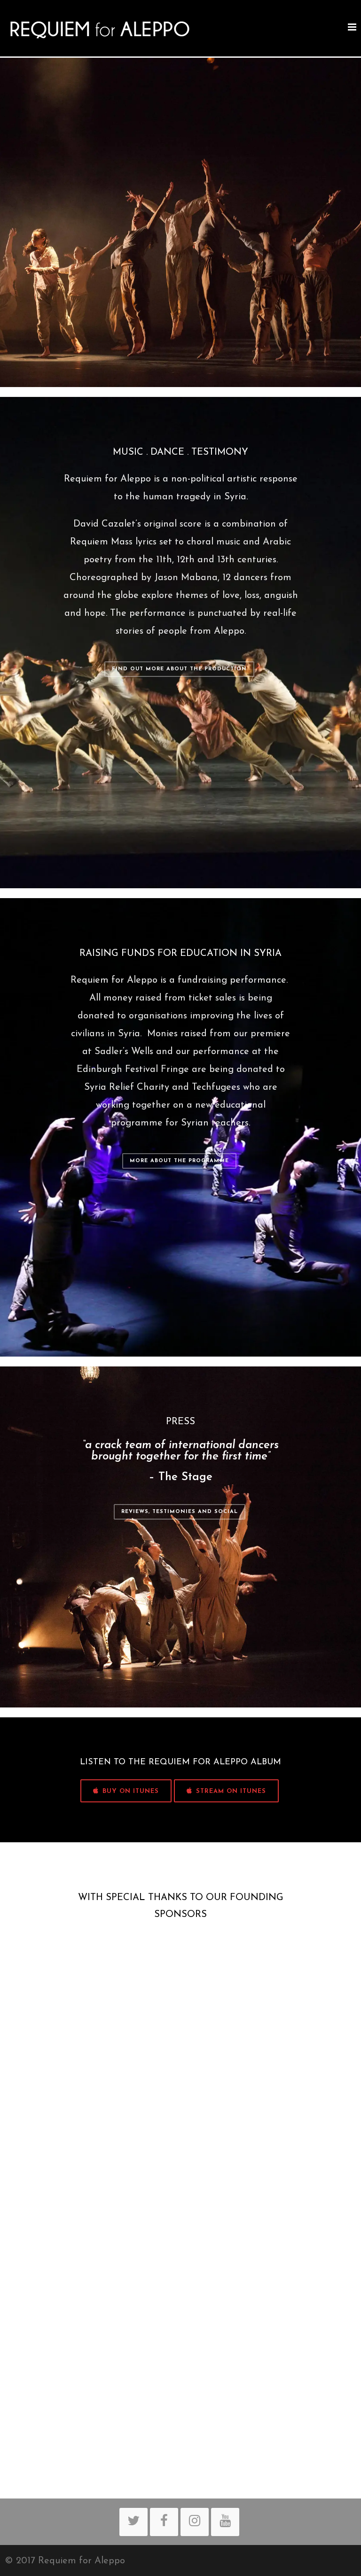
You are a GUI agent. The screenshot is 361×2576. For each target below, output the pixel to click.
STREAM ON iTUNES (231, 1791)
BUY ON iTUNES (131, 1791)
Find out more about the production (179, 669)
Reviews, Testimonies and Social (180, 1512)
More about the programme (179, 1161)
